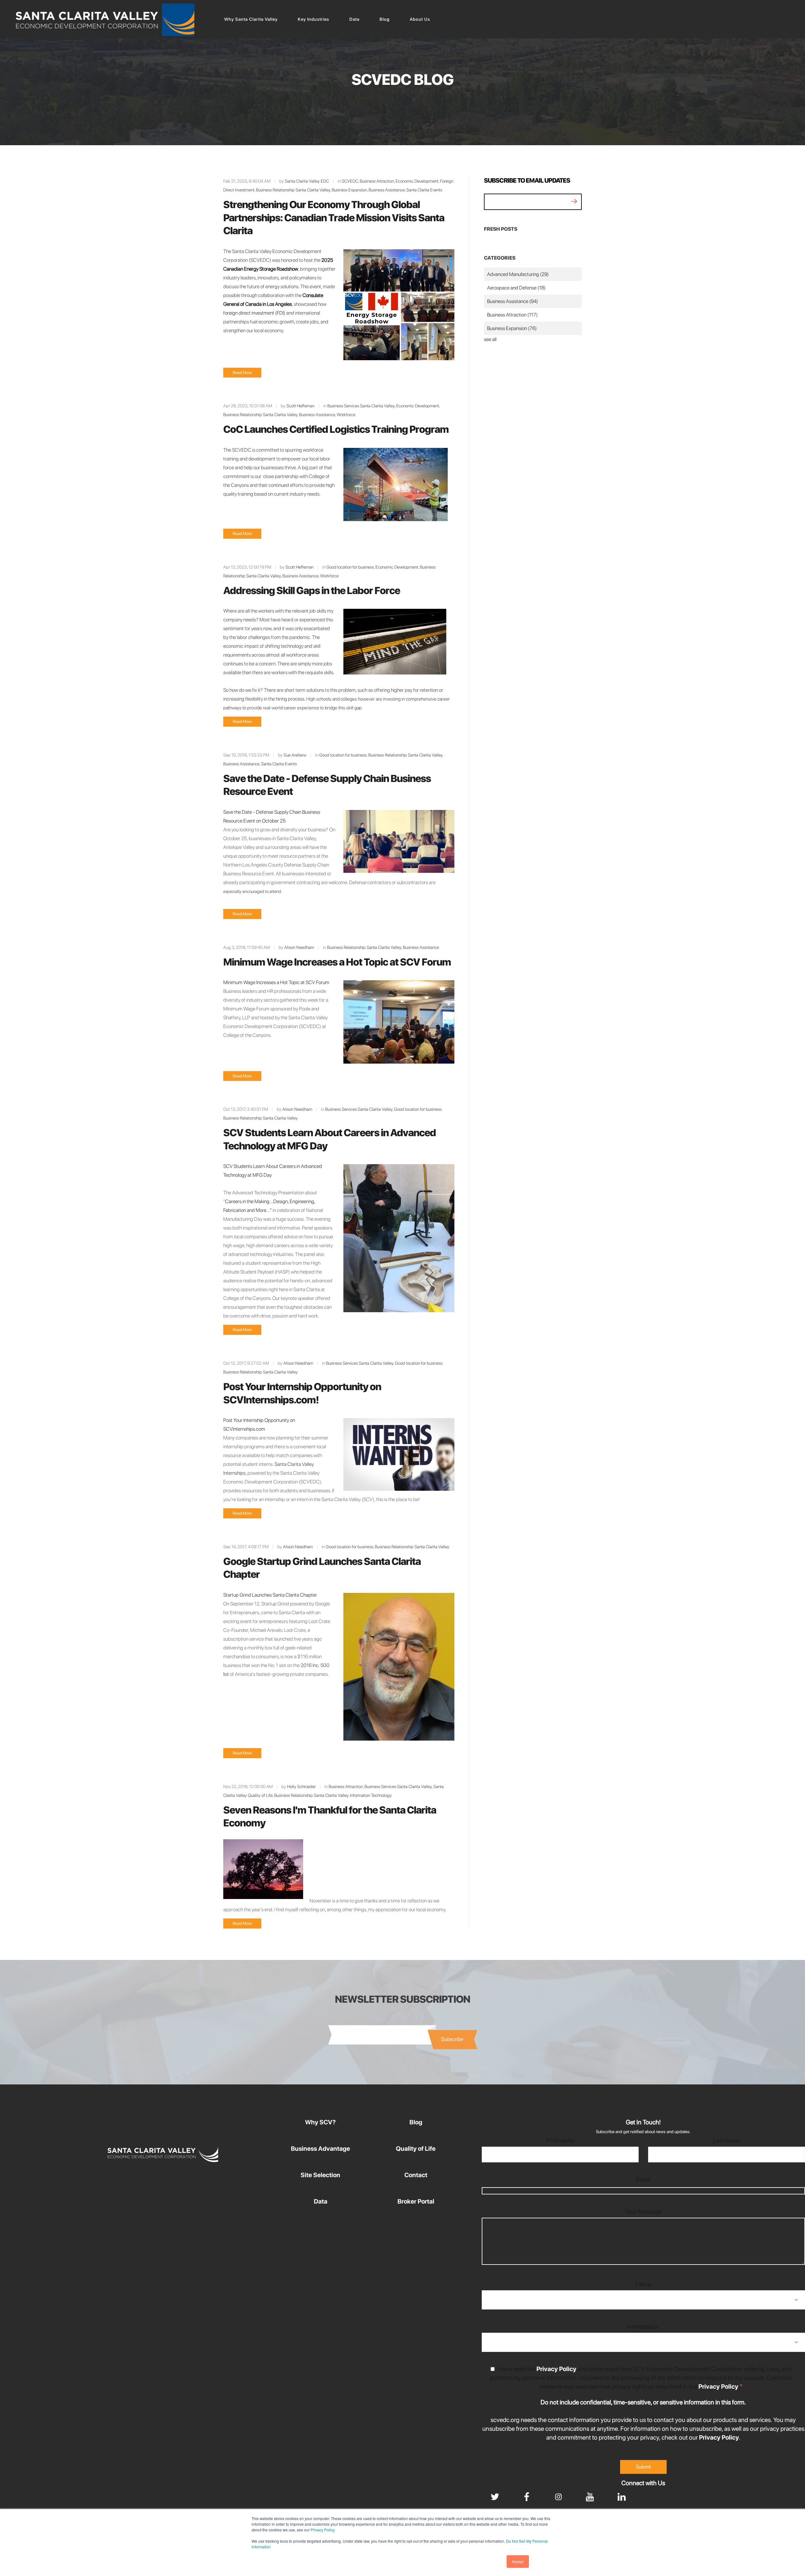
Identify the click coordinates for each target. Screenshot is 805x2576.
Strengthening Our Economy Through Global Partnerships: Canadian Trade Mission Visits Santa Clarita (334, 218)
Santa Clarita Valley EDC (307, 181)
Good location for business (350, 567)
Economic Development (417, 181)
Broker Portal (416, 2201)
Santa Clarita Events (424, 190)
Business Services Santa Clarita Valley (361, 406)
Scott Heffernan (300, 406)
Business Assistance (387, 190)
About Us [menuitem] (420, 19)
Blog (416, 2122)
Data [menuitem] (354, 19)
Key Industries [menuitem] (314, 19)
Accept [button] (518, 2561)
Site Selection (320, 2175)
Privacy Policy (322, 2530)
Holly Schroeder (301, 1786)
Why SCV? (320, 2122)
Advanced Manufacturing (518, 274)
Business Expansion (349, 190)
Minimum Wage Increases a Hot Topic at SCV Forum (337, 962)
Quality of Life (416, 2149)
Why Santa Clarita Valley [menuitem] (251, 19)
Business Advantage (320, 2149)
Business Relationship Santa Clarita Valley (293, 190)
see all (490, 339)
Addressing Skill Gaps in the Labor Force (312, 591)
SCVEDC (350, 181)
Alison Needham (299, 947)
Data (321, 2201)
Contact (416, 2175)
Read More (242, 373)
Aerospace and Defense (516, 288)
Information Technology (371, 1795)
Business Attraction (377, 181)
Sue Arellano (295, 755)
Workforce (346, 415)
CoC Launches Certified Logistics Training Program (336, 429)
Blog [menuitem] (385, 19)
